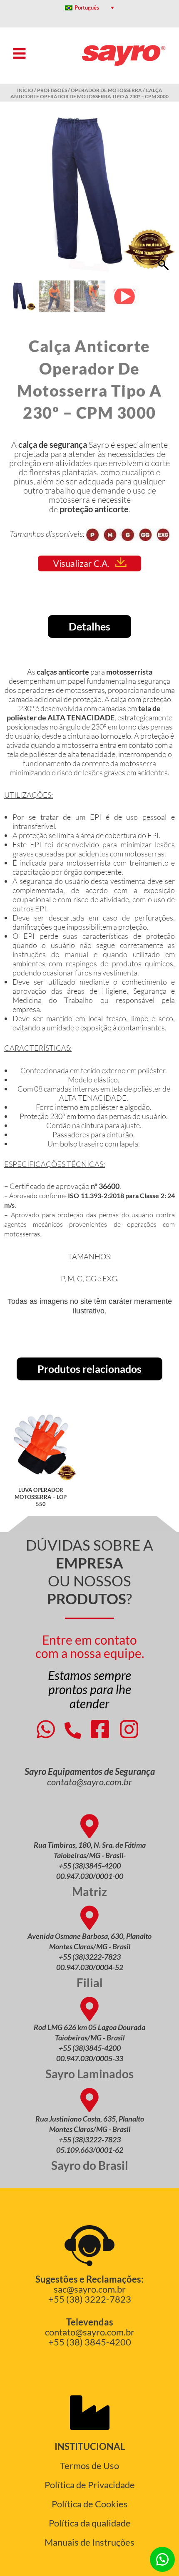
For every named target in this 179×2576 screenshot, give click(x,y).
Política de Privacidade (90, 2485)
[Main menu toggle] (19, 53)
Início (25, 90)
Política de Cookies (90, 2504)
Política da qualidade (90, 2523)
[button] (164, 195)
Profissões (52, 90)
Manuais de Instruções (89, 2542)
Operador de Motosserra (106, 90)
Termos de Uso (89, 2466)
